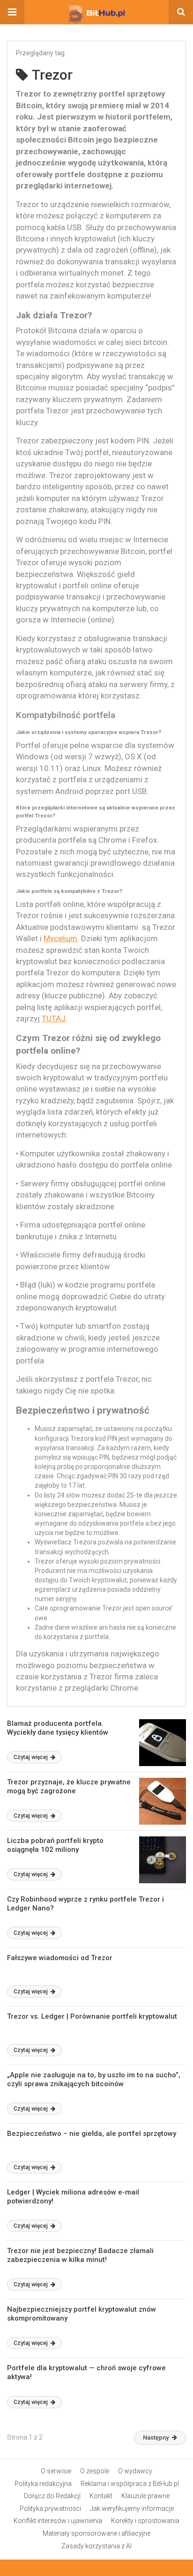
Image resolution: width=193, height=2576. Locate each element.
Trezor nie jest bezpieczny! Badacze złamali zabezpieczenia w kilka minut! (80, 2255)
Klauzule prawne (145, 2496)
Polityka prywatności (50, 2509)
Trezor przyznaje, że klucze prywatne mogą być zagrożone (69, 1787)
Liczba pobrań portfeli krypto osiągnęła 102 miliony (55, 1845)
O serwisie (56, 2471)
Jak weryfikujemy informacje (132, 2509)
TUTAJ (54, 1018)
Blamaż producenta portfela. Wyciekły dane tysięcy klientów (58, 1728)
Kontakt (101, 2496)
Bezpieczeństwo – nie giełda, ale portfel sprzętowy (92, 2134)
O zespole (95, 2471)
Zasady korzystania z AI (96, 2546)
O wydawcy (135, 2471)
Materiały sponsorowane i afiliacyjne (96, 2533)
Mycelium (60, 938)
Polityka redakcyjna (43, 2484)
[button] (12, 12)
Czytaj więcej (31, 1757)
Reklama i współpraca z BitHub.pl (130, 2484)
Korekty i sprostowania (145, 2521)
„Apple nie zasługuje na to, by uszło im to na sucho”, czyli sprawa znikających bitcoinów (94, 2080)
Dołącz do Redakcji (52, 2496)
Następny (156, 2437)
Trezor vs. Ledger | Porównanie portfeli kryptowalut (92, 2016)
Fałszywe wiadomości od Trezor (60, 1958)
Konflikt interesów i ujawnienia (58, 2521)
